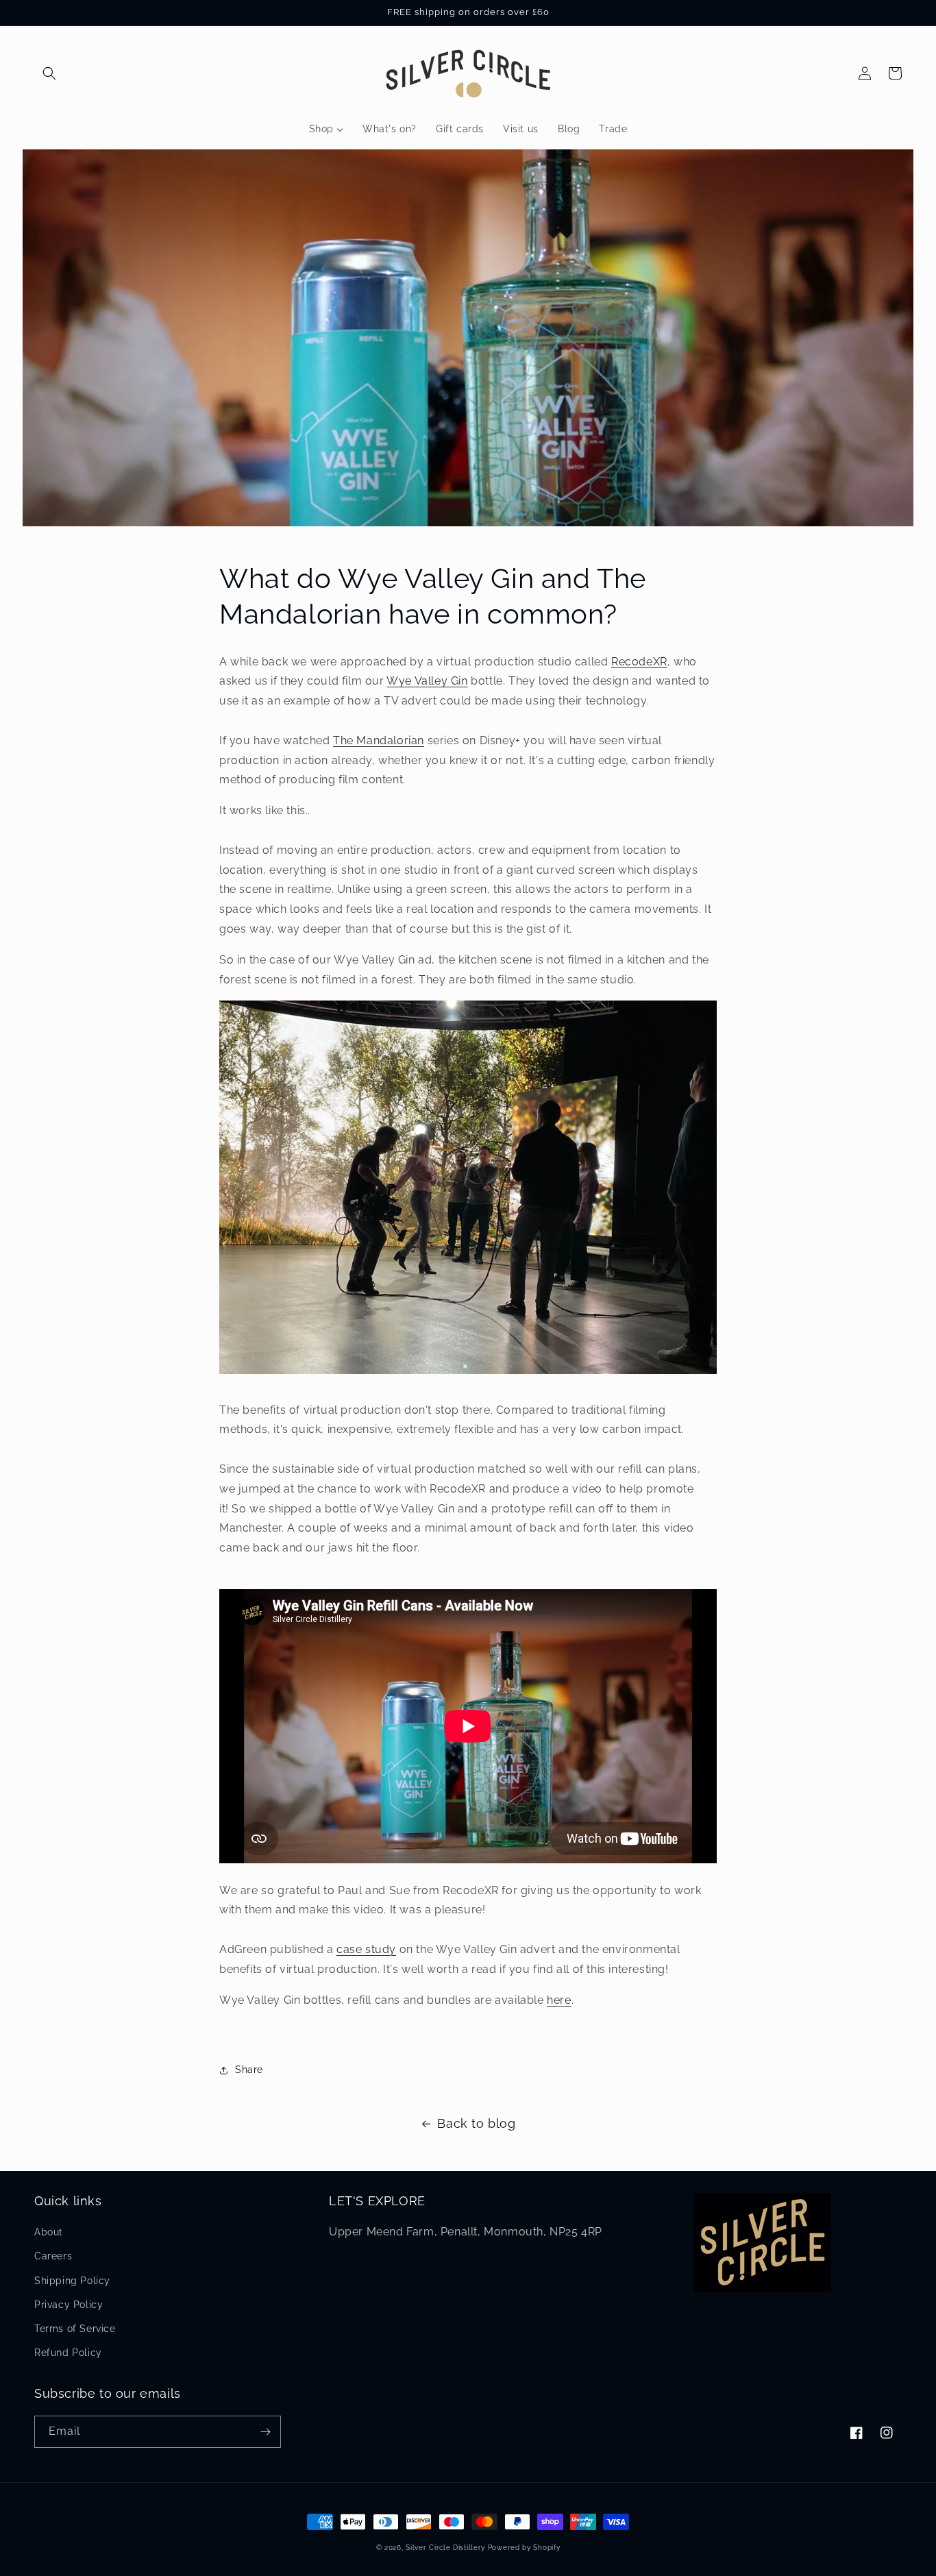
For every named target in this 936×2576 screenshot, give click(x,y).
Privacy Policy (69, 2305)
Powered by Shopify (524, 2548)
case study (366, 1949)
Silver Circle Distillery (445, 2548)
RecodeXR (639, 662)
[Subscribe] (265, 2432)
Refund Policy (68, 2353)
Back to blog (476, 2123)
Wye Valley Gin (427, 681)
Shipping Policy (72, 2281)
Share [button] (249, 2070)
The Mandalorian (379, 740)
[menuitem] (326, 129)
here (559, 2000)
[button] (49, 73)
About (49, 2232)
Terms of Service (75, 2329)
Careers (53, 2256)
